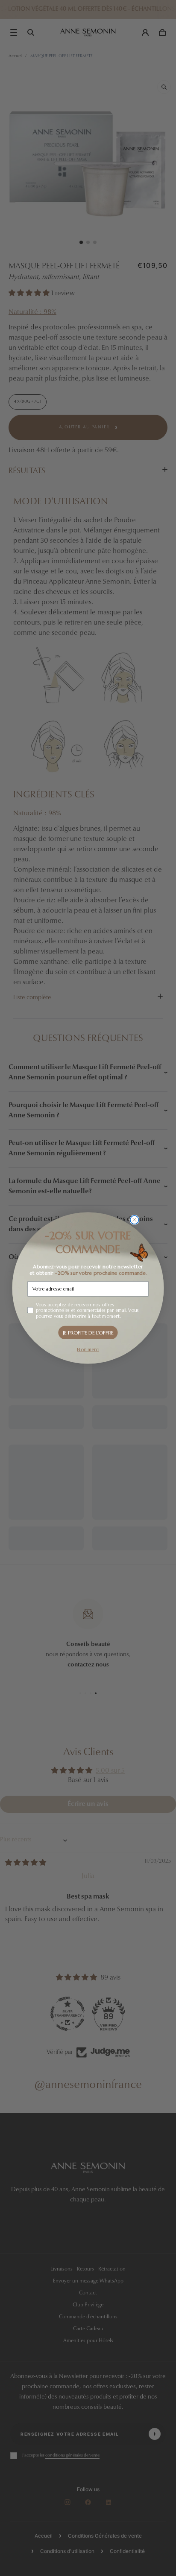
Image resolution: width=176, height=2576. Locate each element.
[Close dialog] (135, 1220)
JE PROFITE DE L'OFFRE (88, 1332)
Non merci (88, 1349)
